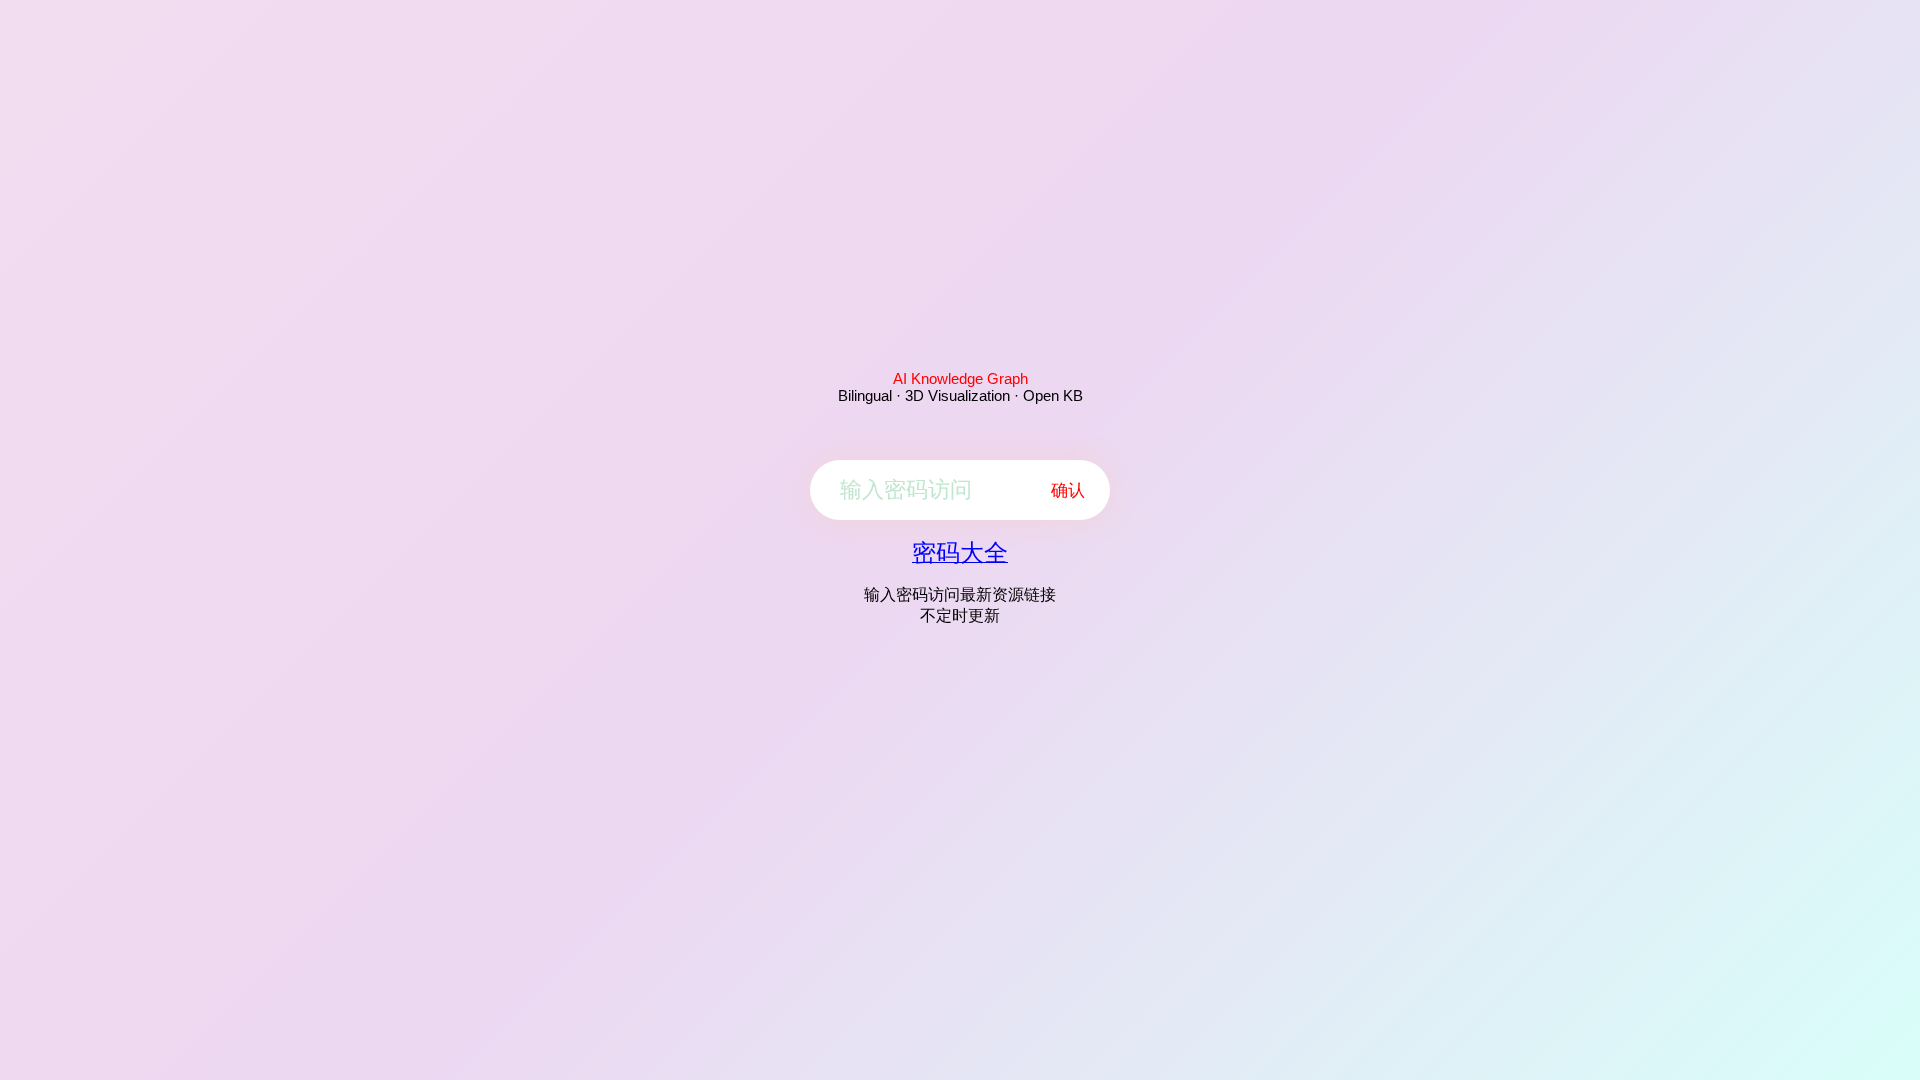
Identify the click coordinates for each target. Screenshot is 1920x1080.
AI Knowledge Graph (960, 378)
